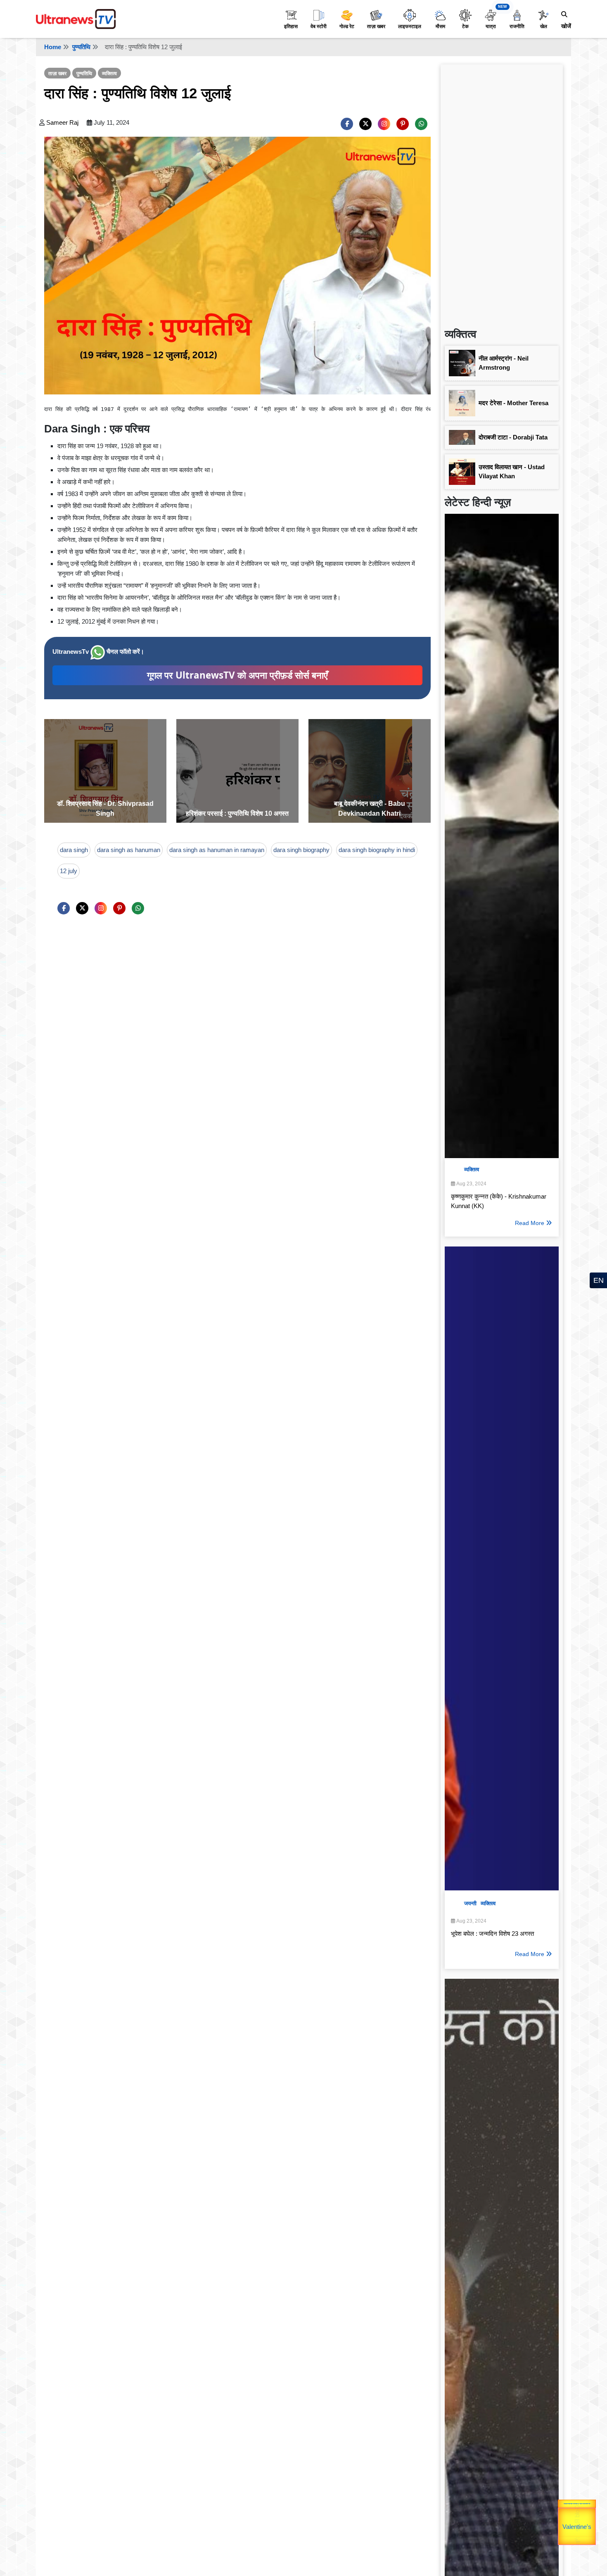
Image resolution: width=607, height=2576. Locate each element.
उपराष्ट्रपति (559, 2517)
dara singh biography (301, 850)
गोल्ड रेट (347, 26)
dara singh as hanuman (129, 850)
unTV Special (595, 2528)
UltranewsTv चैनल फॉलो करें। (98, 652)
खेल (544, 26)
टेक (465, 26)
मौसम (440, 26)
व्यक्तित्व (109, 74)
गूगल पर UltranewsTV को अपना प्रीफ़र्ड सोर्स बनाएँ (237, 675)
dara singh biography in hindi (377, 850)
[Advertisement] (502, 192)
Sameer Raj (62, 122)
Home (53, 47)
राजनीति (517, 26)
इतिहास (291, 26)
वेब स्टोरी (319, 26)
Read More (530, 1223)
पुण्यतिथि (81, 47)
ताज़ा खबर (376, 26)
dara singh (74, 850)
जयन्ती (470, 1903)
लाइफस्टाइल (410, 26)
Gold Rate (580, 2515)
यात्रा (491, 26)
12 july (69, 871)
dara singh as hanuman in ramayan (217, 850)
